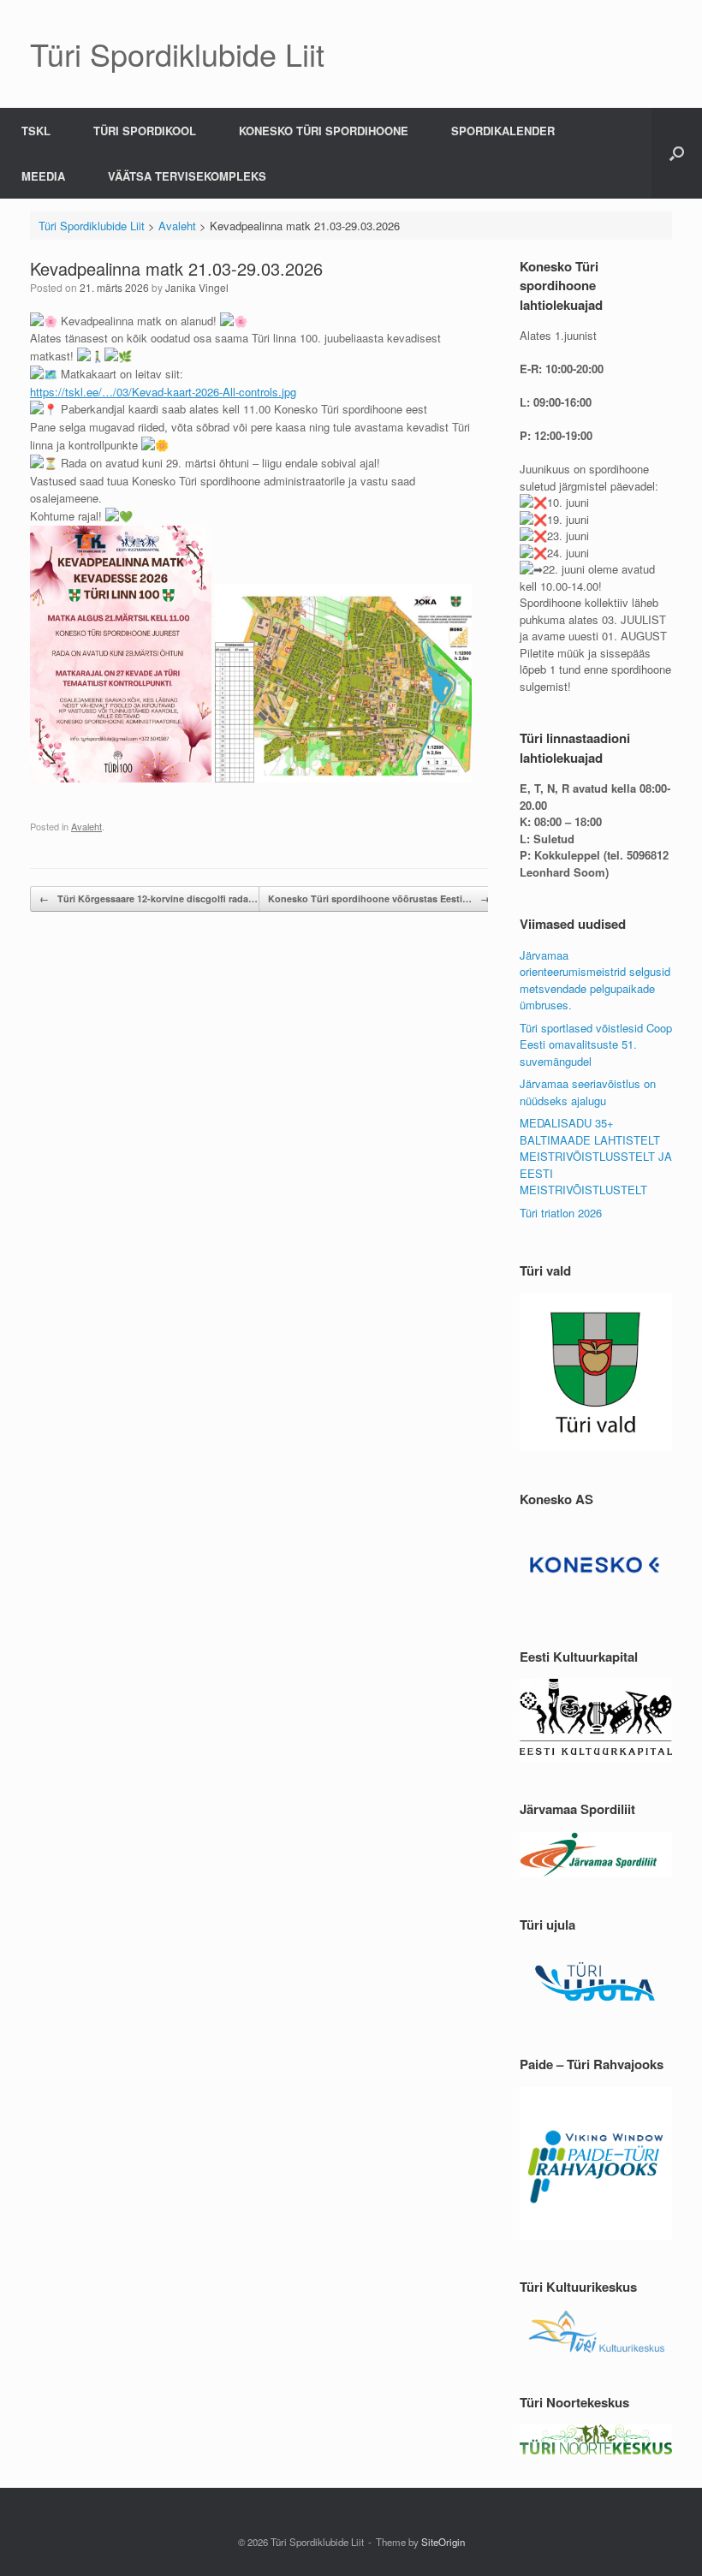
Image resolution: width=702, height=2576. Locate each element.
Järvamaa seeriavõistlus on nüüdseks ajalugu (588, 1092)
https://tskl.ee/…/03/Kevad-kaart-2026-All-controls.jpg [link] (163, 392)
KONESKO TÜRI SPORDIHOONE (324, 131)
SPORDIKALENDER (503, 131)
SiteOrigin (443, 2542)
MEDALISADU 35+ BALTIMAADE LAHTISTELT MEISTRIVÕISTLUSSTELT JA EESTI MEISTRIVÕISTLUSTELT (596, 1156)
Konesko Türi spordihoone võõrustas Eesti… (379, 898)
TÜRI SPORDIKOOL (145, 131)
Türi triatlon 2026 (561, 1213)
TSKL (36, 131)
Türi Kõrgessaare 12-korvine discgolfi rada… (149, 898)
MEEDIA (43, 176)
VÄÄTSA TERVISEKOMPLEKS (187, 176)
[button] (677, 153)
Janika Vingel (197, 287)
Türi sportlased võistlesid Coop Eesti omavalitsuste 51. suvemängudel (596, 1044)
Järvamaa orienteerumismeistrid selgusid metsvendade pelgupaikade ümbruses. (595, 980)
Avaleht (86, 826)
